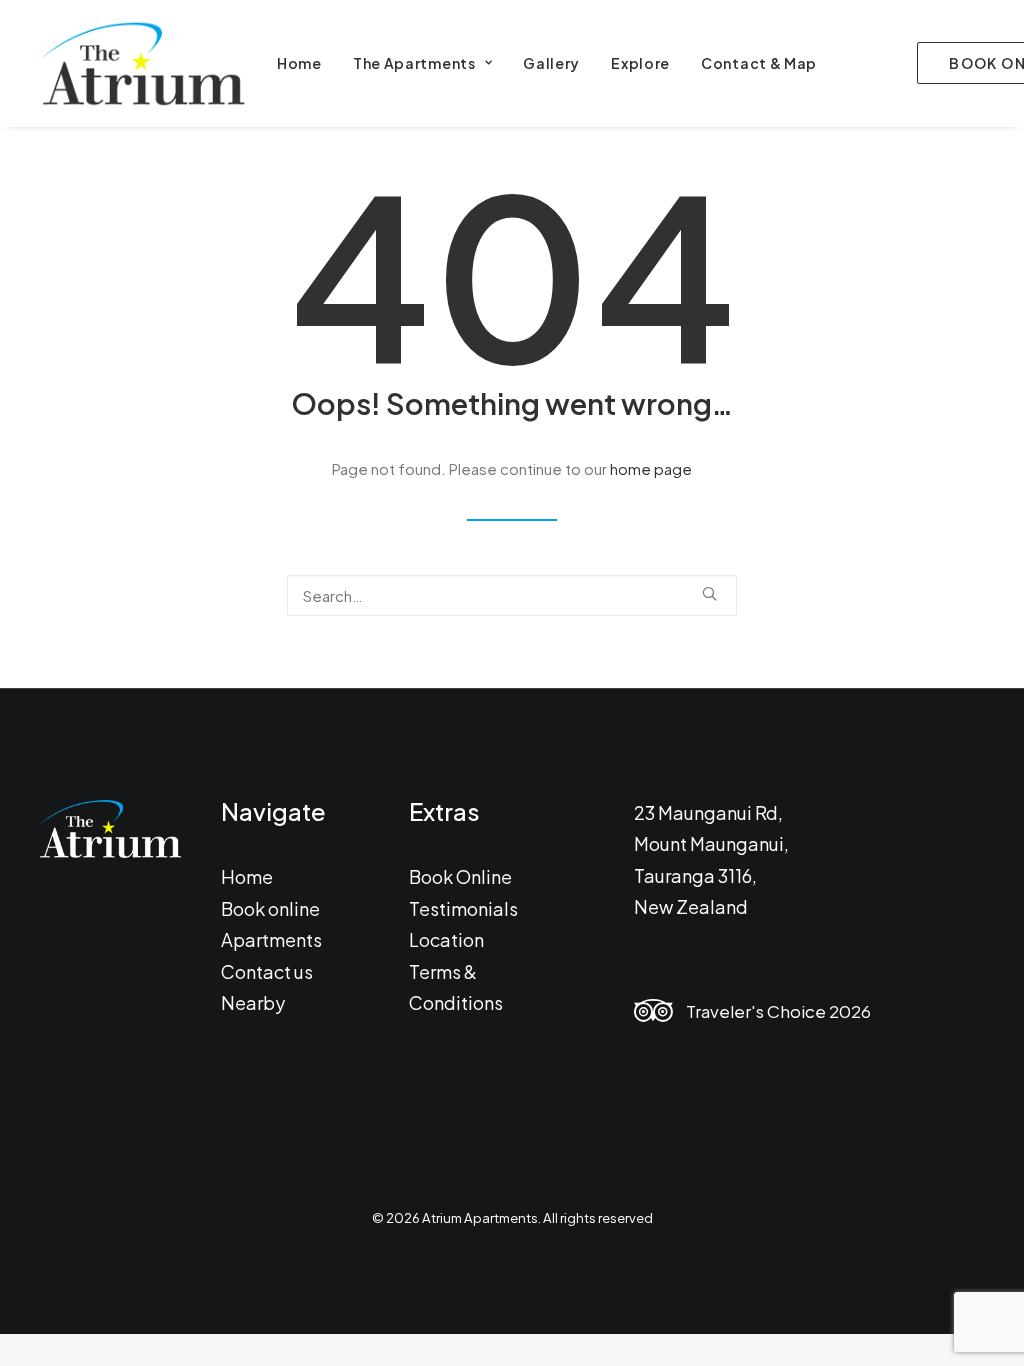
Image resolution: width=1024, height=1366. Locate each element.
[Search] (512, 595)
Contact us (267, 971)
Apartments (271, 939)
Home (299, 63)
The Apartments (414, 63)
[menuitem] (299, 63)
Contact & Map (759, 63)
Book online (270, 908)
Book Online (460, 876)
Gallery (551, 63)
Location (446, 939)
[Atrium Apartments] (141, 63)
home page (651, 468)
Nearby (253, 1002)
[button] (709, 593)
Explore (640, 63)
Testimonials (463, 908)
